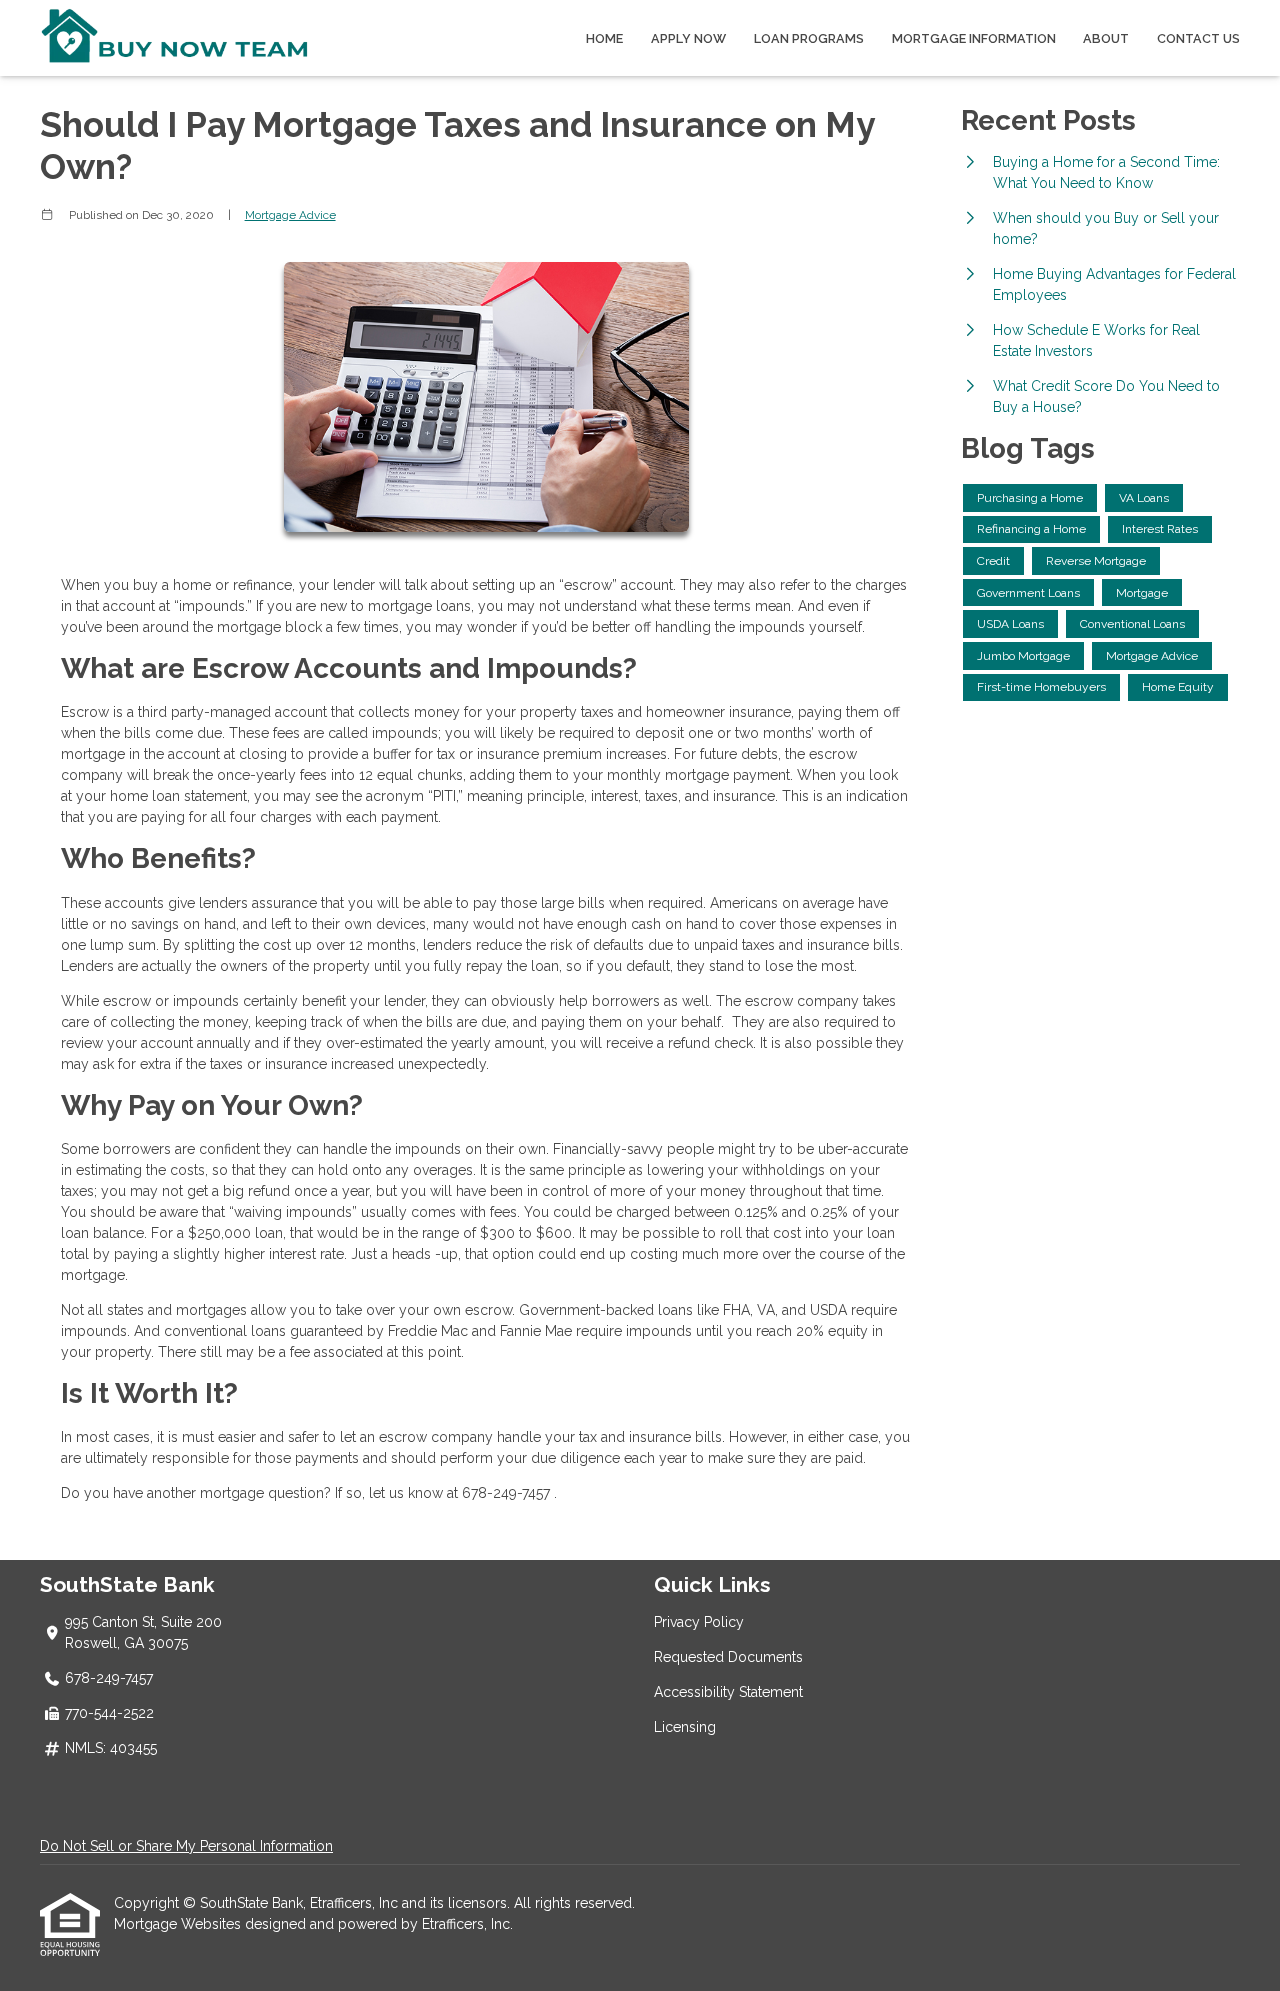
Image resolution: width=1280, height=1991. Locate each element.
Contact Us (1198, 38)
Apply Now (688, 38)
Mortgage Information (974, 38)
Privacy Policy (699, 1622)
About (1106, 38)
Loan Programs (809, 38)
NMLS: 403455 (111, 1748)
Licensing (685, 1727)
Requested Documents (728, 1657)
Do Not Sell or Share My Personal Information (186, 1846)
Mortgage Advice (290, 215)
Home (604, 38)
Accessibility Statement (728, 1692)
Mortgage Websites (179, 1924)
